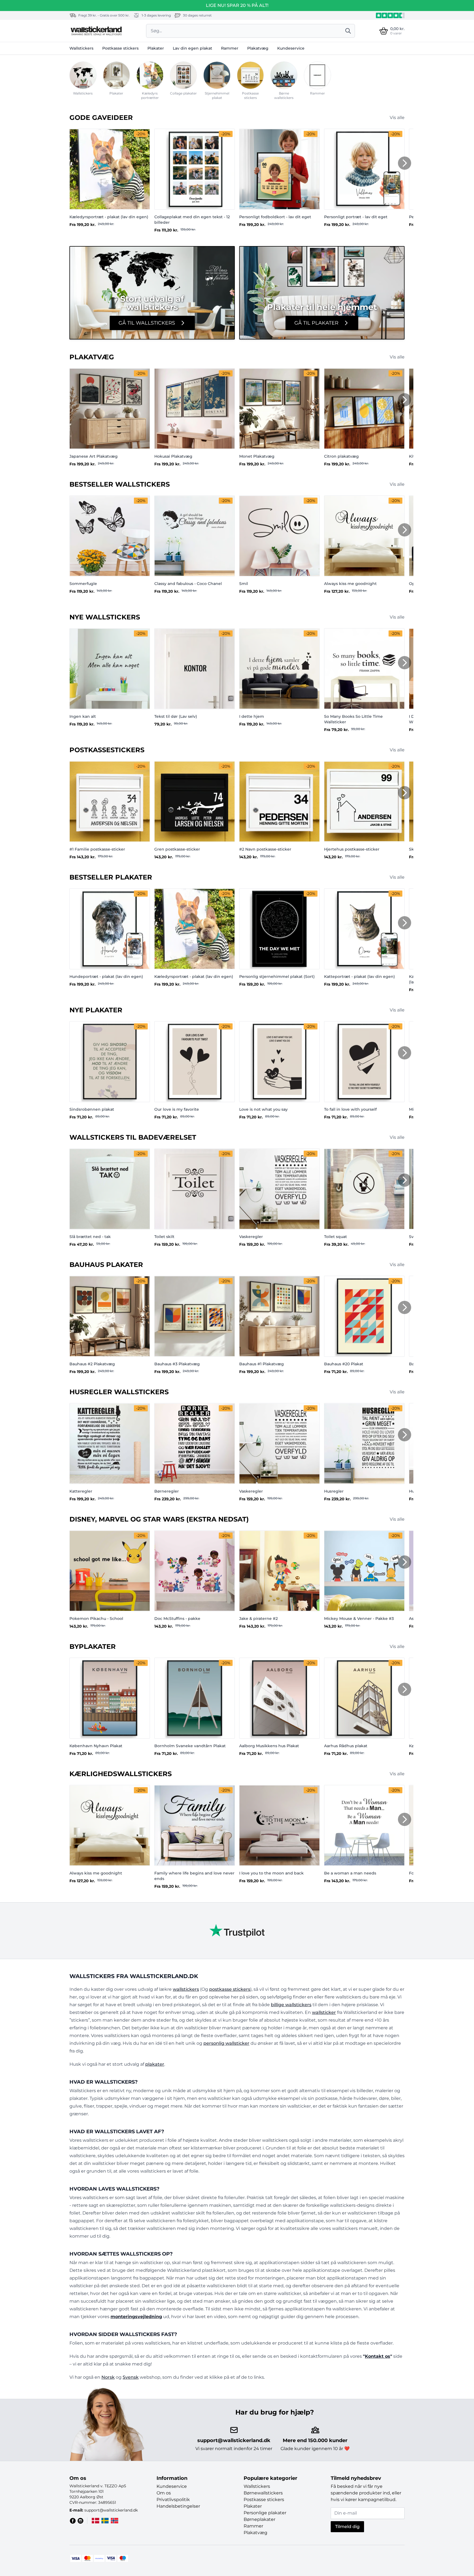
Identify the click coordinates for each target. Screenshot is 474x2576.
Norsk (108, 2377)
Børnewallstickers (263, 2493)
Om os (164, 2493)
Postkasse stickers (120, 48)
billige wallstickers (291, 2005)
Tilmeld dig (347, 2527)
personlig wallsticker (226, 2043)
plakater (155, 2064)
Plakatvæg (258, 48)
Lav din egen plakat (192, 48)
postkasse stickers (230, 1989)
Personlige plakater (265, 2513)
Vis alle (397, 118)
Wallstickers (81, 48)
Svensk (131, 2377)
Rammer (230, 48)
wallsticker (324, 2012)
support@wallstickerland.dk (234, 2440)
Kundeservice (291, 48)
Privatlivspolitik (173, 2500)
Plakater (156, 48)
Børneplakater (259, 2519)
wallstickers (186, 1989)
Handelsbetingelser (178, 2506)
